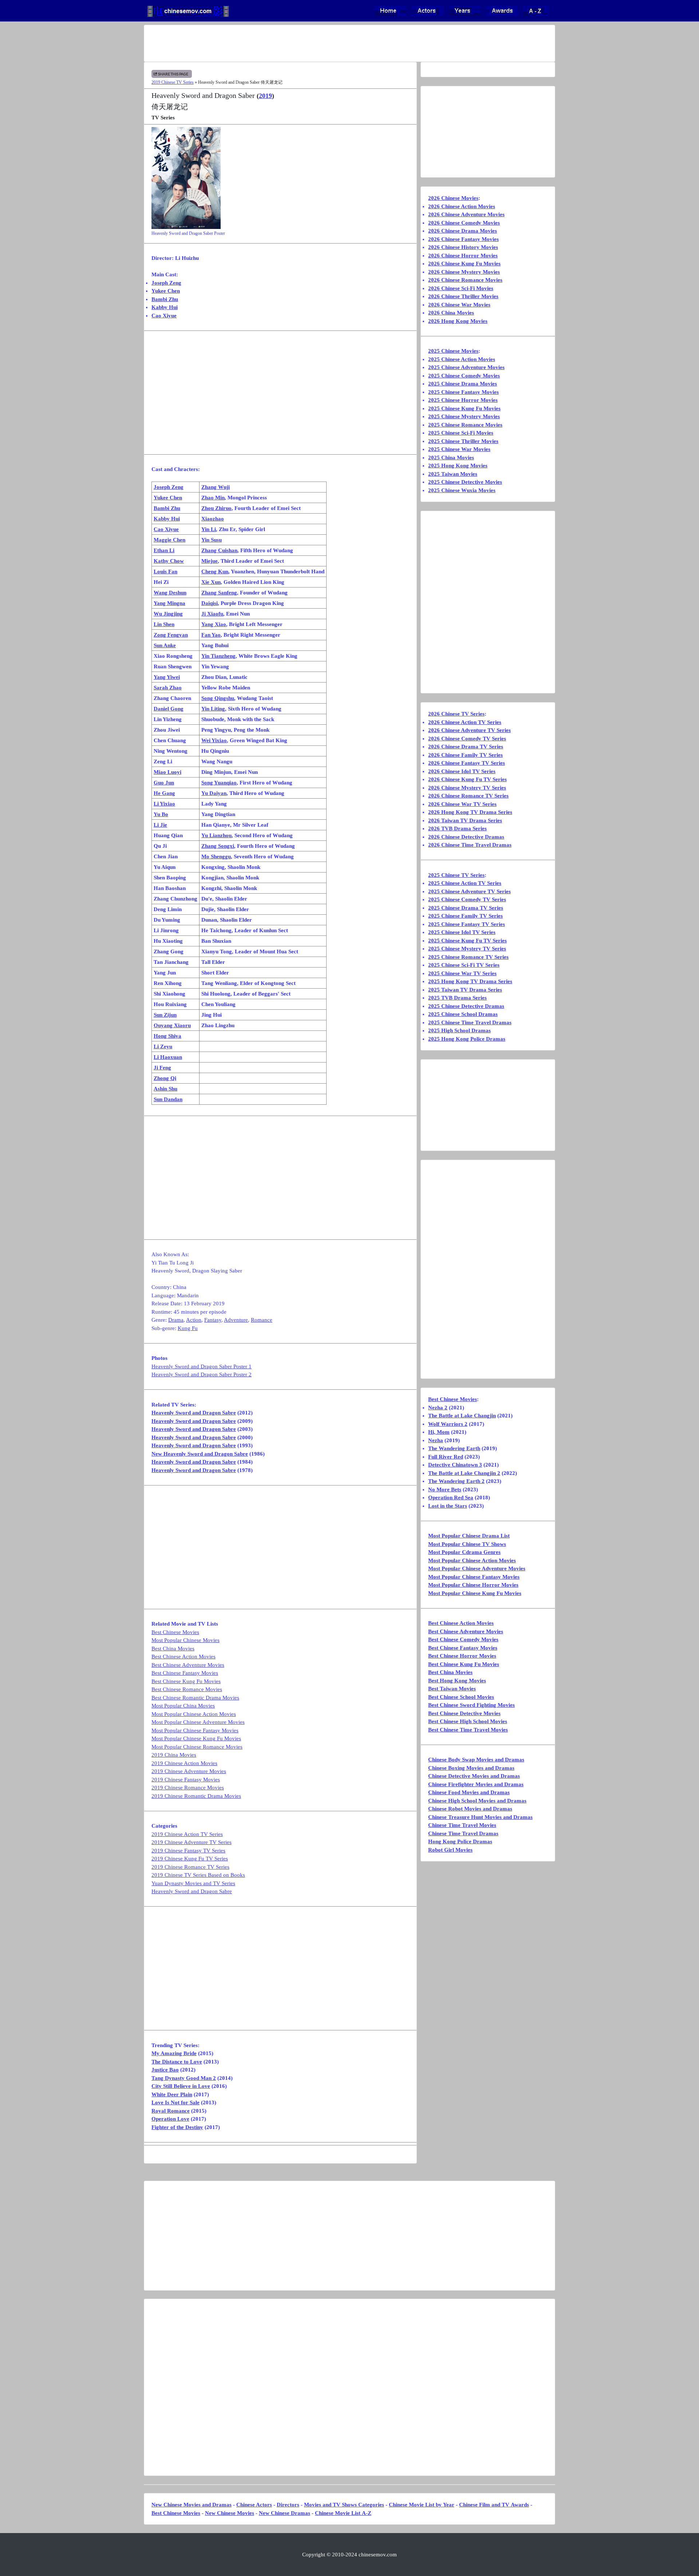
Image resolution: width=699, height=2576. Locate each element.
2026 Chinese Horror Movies (463, 256)
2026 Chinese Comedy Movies (464, 223)
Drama (176, 1320)
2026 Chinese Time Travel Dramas (470, 845)
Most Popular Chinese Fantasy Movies (195, 1730)
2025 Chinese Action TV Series (465, 883)
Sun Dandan (168, 1099)
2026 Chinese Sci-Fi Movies (461, 288)
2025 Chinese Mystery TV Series (467, 949)
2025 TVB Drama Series (457, 998)
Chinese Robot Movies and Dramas (470, 1809)
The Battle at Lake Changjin (462, 1416)
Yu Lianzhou (216, 835)
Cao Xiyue (164, 316)
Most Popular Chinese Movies (185, 1640)
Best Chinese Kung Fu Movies (186, 1681)
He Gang (164, 793)
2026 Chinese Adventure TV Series (469, 730)
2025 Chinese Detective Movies (465, 482)
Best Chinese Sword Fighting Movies (471, 1705)
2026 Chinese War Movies (459, 305)
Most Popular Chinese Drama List (469, 1536)
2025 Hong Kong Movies (458, 466)
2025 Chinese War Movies (459, 449)
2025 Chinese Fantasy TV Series (467, 924)
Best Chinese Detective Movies (464, 1713)
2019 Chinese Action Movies (184, 1763)
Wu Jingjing (168, 614)
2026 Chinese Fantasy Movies (463, 239)
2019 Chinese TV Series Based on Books (198, 1875)
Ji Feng (162, 1068)
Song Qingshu (218, 698)
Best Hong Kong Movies (457, 1681)
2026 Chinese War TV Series (462, 804)
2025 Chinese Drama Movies (463, 384)
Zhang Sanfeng (219, 593)
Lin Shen (164, 624)
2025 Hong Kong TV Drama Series (470, 981)
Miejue (210, 561)
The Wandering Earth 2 (456, 1481)
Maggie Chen (169, 540)
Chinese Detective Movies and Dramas (474, 1776)
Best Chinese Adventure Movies (188, 1665)
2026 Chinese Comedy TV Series (467, 739)
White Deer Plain (172, 2094)
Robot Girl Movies (450, 1850)
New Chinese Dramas (285, 2513)
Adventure (236, 1320)
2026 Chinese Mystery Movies (464, 272)
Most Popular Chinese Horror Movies (473, 1585)
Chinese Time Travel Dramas (463, 1833)
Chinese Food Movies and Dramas (469, 1792)
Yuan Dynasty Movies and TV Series (193, 1883)
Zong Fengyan (171, 635)
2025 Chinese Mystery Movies (464, 416)
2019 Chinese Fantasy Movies (186, 1780)
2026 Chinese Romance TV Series (468, 796)
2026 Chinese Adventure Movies (466, 214)
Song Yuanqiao (219, 783)
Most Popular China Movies (183, 1706)
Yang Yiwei (167, 677)
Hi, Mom (439, 1432)
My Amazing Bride (174, 2053)
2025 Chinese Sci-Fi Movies (461, 433)
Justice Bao (165, 2070)
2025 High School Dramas (459, 1030)
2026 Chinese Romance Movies (465, 280)
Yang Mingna (169, 603)
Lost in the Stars (448, 1506)
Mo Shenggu (216, 856)
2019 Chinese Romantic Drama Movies (196, 1796)
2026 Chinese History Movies (463, 247)
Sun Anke (165, 645)
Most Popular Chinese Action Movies (194, 1714)
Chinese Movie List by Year (422, 2505)
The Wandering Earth (454, 1448)
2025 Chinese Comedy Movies (464, 376)
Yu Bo (161, 814)
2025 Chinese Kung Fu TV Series (467, 941)
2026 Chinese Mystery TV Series (467, 788)
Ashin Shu (165, 1089)
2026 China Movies (451, 313)
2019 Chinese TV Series (173, 82)
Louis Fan (165, 571)
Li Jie (160, 825)
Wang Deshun (170, 593)
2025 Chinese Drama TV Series (466, 908)
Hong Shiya (167, 1036)
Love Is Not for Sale (175, 2102)
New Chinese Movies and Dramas (191, 2505)
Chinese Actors (254, 2505)
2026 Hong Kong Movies (458, 321)
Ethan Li (164, 550)
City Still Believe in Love (181, 2086)
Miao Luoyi (167, 772)
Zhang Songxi (218, 846)
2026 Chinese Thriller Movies (463, 296)
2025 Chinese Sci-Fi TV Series (464, 965)
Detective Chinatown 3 (455, 1465)
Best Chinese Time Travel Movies (468, 1730)
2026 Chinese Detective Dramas (466, 837)
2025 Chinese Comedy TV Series (467, 899)
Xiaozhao (213, 519)
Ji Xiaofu (212, 614)
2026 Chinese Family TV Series (465, 755)
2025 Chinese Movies (453, 351)
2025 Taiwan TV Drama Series (465, 990)
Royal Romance (171, 2111)
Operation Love (170, 2119)
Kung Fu (188, 1328)
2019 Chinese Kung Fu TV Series (190, 1859)
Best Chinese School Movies (461, 1697)
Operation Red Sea (451, 1497)
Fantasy (213, 1320)
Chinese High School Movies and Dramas (477, 1801)
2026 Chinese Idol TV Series (462, 771)
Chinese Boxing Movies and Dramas (471, 1768)
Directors (288, 2505)
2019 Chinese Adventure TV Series (191, 1842)
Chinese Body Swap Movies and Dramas (476, 1760)
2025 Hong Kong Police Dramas (467, 1039)
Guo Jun (164, 783)
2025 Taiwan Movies (453, 474)
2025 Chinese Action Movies (462, 359)
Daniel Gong (169, 709)
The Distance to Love (177, 2062)
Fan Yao (211, 635)
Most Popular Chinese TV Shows (467, 1544)
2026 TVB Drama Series (457, 828)
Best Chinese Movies (175, 1632)
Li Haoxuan (168, 1057)
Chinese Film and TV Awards (494, 2505)
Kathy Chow (169, 561)
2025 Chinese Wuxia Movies (462, 490)
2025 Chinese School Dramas (463, 1014)
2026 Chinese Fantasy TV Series (467, 763)
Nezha (436, 1440)
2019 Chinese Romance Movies (188, 1788)
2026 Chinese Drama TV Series (466, 747)
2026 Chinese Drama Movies (463, 231)
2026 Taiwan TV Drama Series (465, 820)
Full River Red (446, 1457)
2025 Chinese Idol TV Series (462, 932)
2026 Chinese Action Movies (462, 206)
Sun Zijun (165, 1015)
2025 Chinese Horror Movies (463, 400)
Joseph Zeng (166, 283)
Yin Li (209, 529)
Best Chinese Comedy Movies (463, 1639)
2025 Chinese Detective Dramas (466, 1006)
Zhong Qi (165, 1078)
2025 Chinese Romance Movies (465, 425)
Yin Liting (213, 709)
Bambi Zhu (165, 299)
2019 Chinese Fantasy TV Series (188, 1851)
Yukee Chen (166, 291)
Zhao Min (213, 498)
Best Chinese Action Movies (183, 1657)
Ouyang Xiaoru (172, 1025)
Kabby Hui (165, 307)
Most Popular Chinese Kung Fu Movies (196, 1738)
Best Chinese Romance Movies (187, 1689)
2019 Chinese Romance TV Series (190, 1867)
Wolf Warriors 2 (448, 1424)
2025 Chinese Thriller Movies (463, 441)
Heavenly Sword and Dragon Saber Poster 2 (202, 1374)
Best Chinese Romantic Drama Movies (195, 1698)
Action (194, 1320)
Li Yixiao (164, 804)
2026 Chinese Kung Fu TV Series (467, 779)
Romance (262, 1320)
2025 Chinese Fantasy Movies (463, 392)
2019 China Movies (174, 1755)
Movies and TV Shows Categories (344, 2505)
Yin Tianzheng (218, 656)
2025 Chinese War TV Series (462, 973)
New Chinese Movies (230, 2513)
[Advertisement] (321, 43)
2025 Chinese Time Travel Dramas (470, 1022)
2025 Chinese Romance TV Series (468, 957)
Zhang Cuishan (219, 550)
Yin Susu (212, 540)
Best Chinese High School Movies (468, 1721)
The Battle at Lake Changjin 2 (464, 1473)
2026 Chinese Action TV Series (465, 722)
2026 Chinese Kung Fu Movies (464, 264)
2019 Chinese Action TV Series (187, 1834)
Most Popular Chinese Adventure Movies (198, 1722)
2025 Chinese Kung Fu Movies (464, 408)
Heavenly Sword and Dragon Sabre (194, 1413)
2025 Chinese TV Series (456, 875)
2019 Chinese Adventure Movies (189, 1771)
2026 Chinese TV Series (456, 714)
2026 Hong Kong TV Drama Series (470, 812)
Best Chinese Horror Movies (462, 1656)
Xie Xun (211, 582)
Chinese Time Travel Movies (462, 1825)
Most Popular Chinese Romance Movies (197, 1747)
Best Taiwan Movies (452, 1689)
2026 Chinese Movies (453, 198)
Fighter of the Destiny (177, 2127)
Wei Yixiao (214, 740)
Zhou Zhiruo (216, 508)
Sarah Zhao (168, 688)
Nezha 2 (438, 1408)
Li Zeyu (163, 1046)
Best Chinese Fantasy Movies (185, 1673)
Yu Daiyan (214, 793)
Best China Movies (173, 1649)
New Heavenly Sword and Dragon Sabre (200, 1454)
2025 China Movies (451, 458)
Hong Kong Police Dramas (460, 1841)
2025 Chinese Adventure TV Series (469, 891)
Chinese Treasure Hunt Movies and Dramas (480, 1817)
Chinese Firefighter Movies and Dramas (476, 1784)
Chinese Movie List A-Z (343, 2513)
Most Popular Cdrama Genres (464, 1552)
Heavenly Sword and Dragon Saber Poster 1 (202, 1366)
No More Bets (445, 1489)
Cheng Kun (215, 571)
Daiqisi (210, 603)
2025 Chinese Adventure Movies (466, 367)
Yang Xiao (214, 624)
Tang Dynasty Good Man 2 (184, 2078)
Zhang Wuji (216, 487)
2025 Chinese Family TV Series (465, 916)
